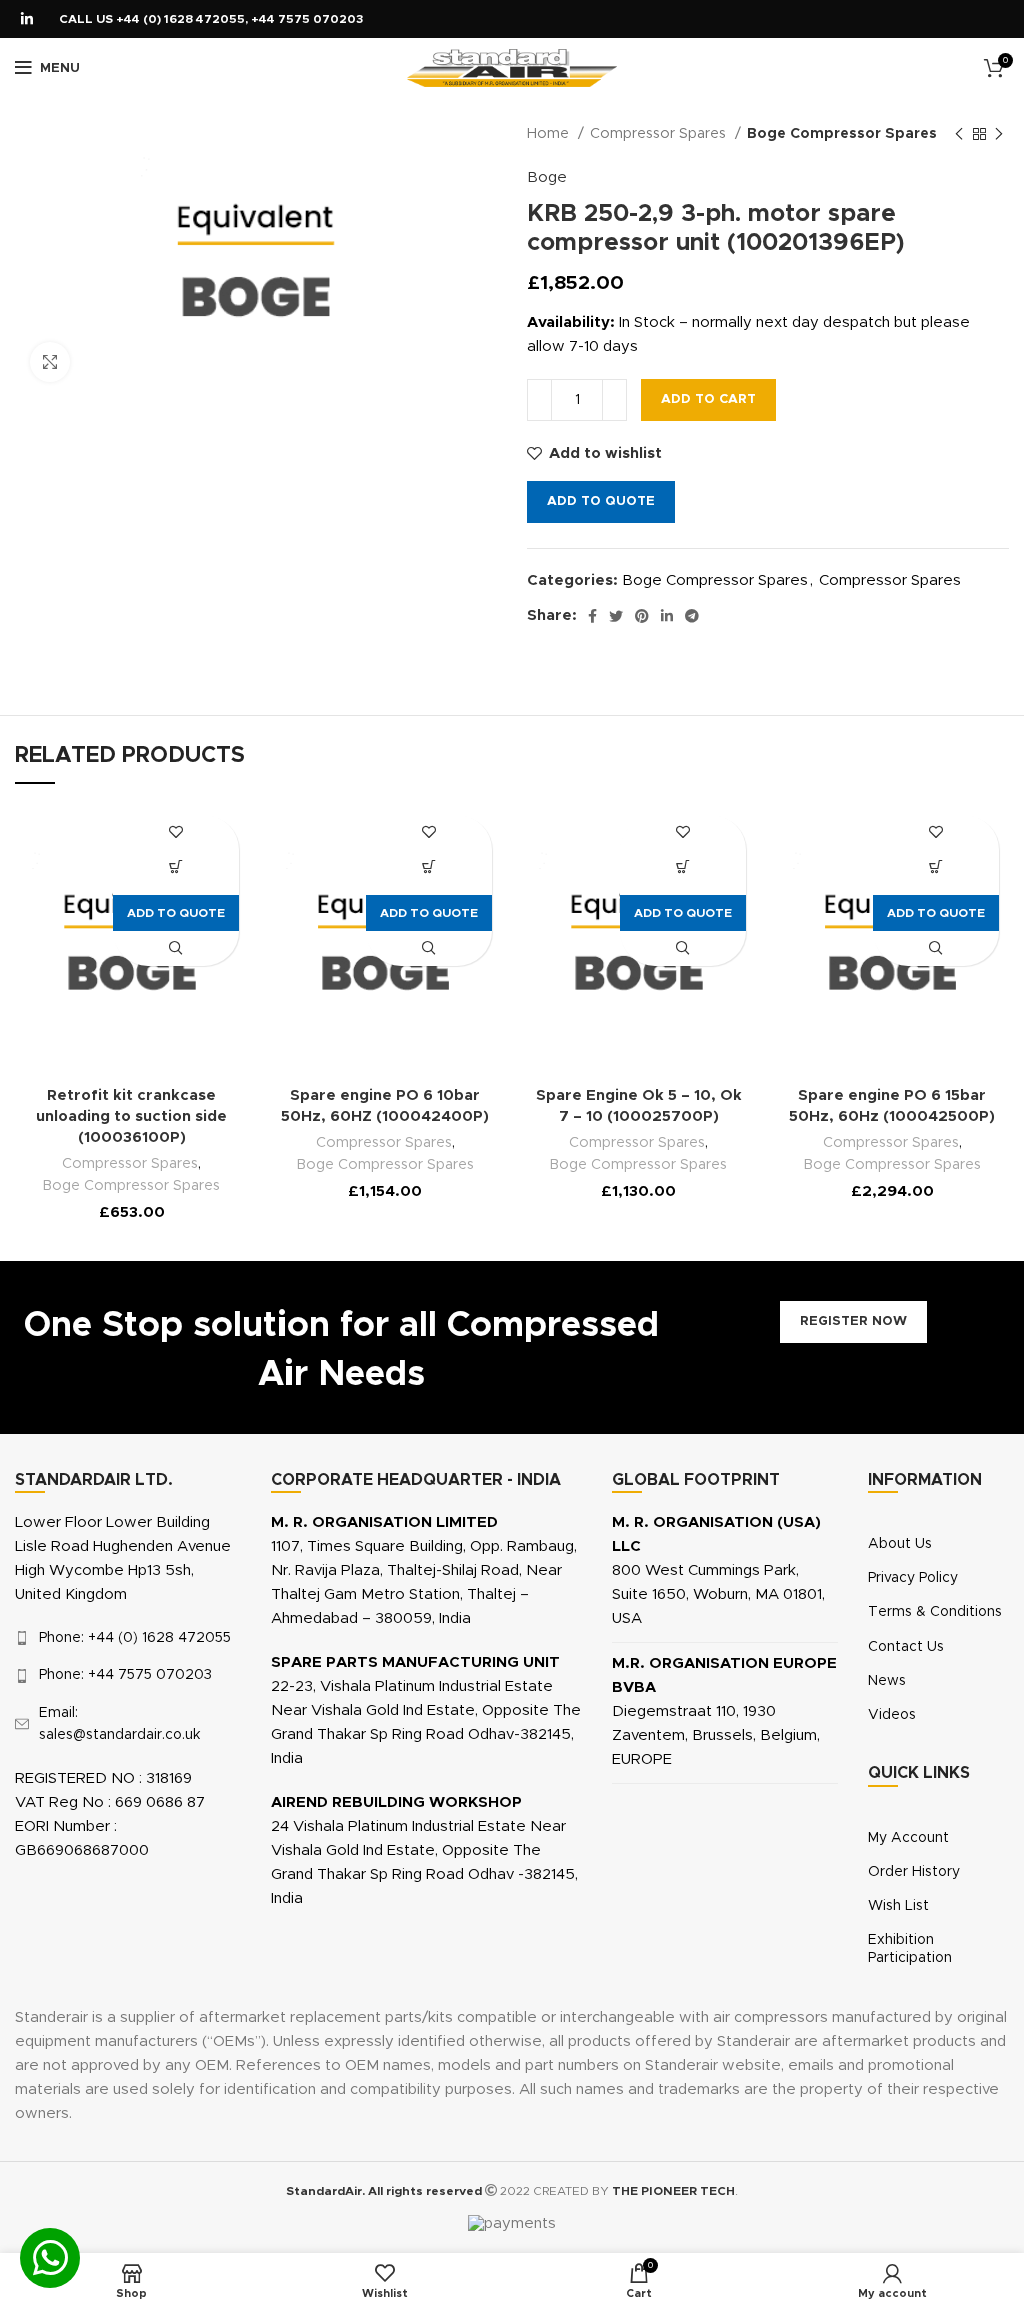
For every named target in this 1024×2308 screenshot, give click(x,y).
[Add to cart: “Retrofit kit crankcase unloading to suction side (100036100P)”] (175, 867)
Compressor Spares (660, 134)
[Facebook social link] (592, 616)
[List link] (128, 1638)
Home (550, 134)
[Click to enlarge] (50, 362)
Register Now (853, 1321)
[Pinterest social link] (642, 616)
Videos (892, 1715)
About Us (900, 1544)
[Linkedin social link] (27, 19)
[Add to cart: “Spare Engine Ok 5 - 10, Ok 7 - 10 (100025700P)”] (682, 867)
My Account (908, 1838)
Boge (547, 177)
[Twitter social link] (616, 616)
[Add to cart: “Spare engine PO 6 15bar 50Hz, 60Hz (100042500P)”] (936, 867)
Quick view (175, 948)
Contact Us (906, 1647)
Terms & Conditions (935, 1612)
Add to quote (601, 501)
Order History (914, 1872)
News (887, 1681)
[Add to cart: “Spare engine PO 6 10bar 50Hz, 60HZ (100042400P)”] (429, 867)
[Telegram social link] (692, 616)
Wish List (898, 1906)
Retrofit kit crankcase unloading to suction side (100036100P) (131, 1116)
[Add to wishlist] (175, 832)
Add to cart (708, 399)
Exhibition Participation (910, 1949)
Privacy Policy (913, 1578)
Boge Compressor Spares (842, 134)
